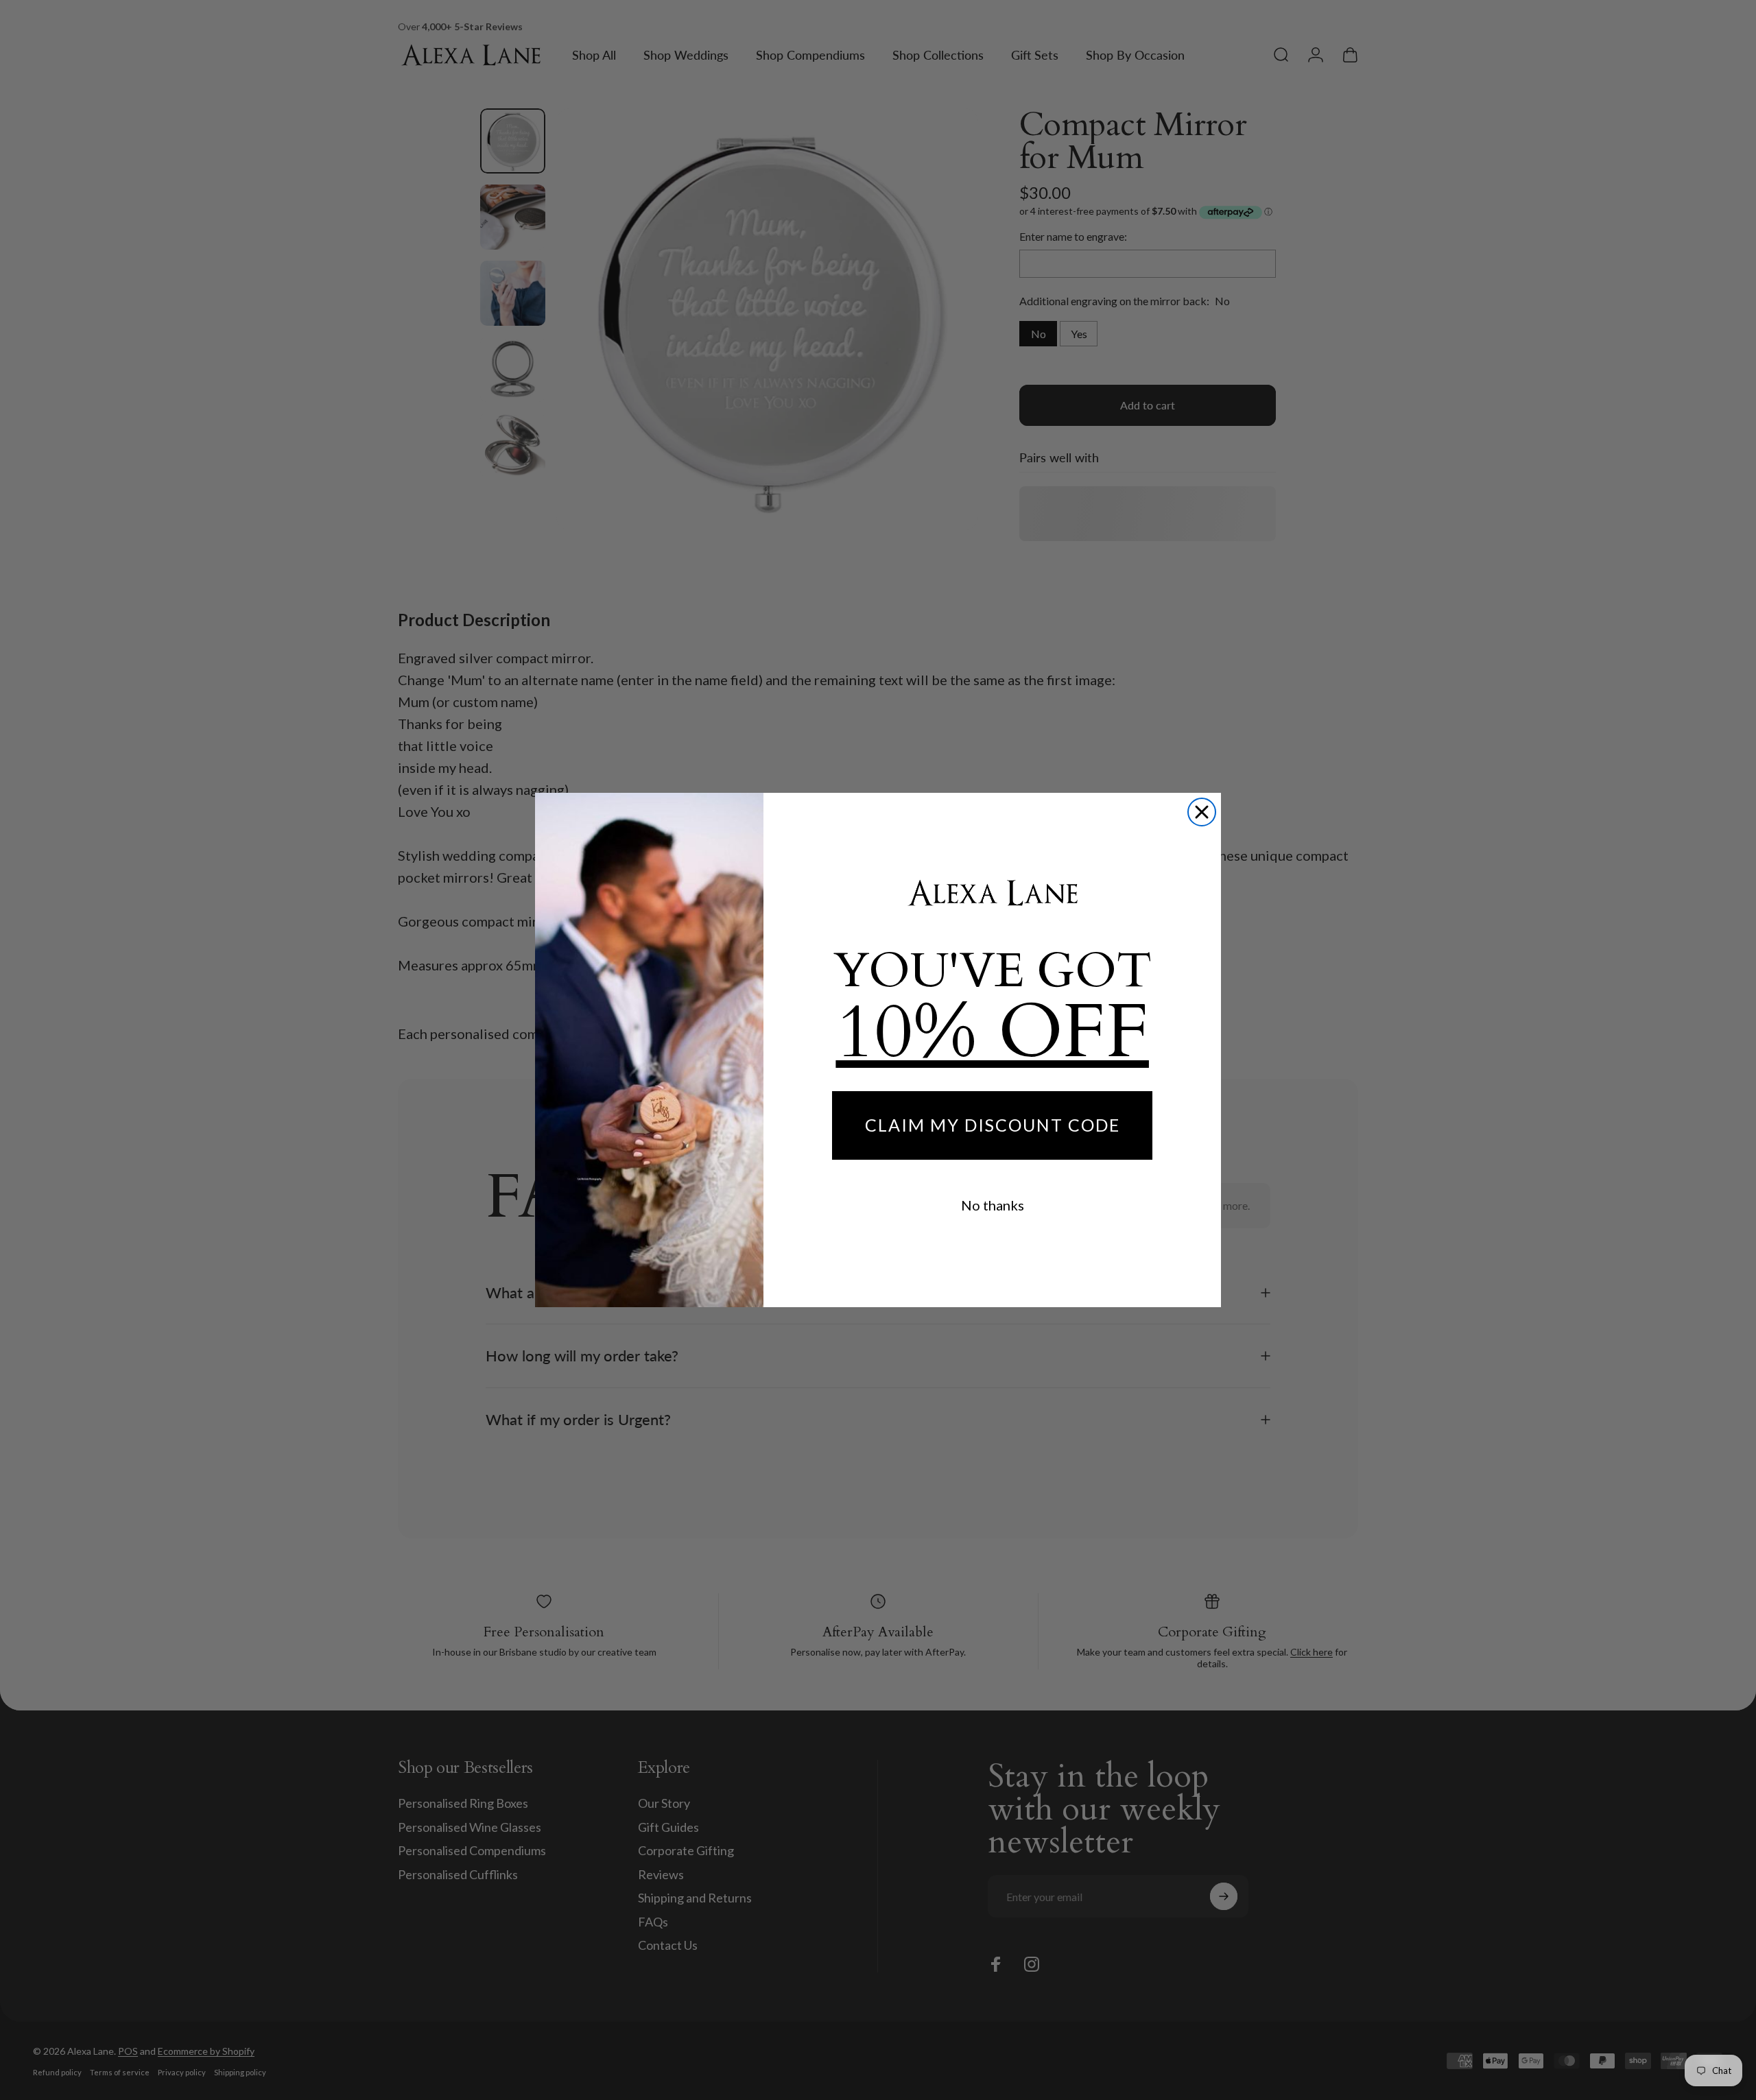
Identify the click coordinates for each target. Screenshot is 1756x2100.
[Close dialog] (1202, 812)
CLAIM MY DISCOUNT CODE (993, 1125)
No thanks (993, 1205)
